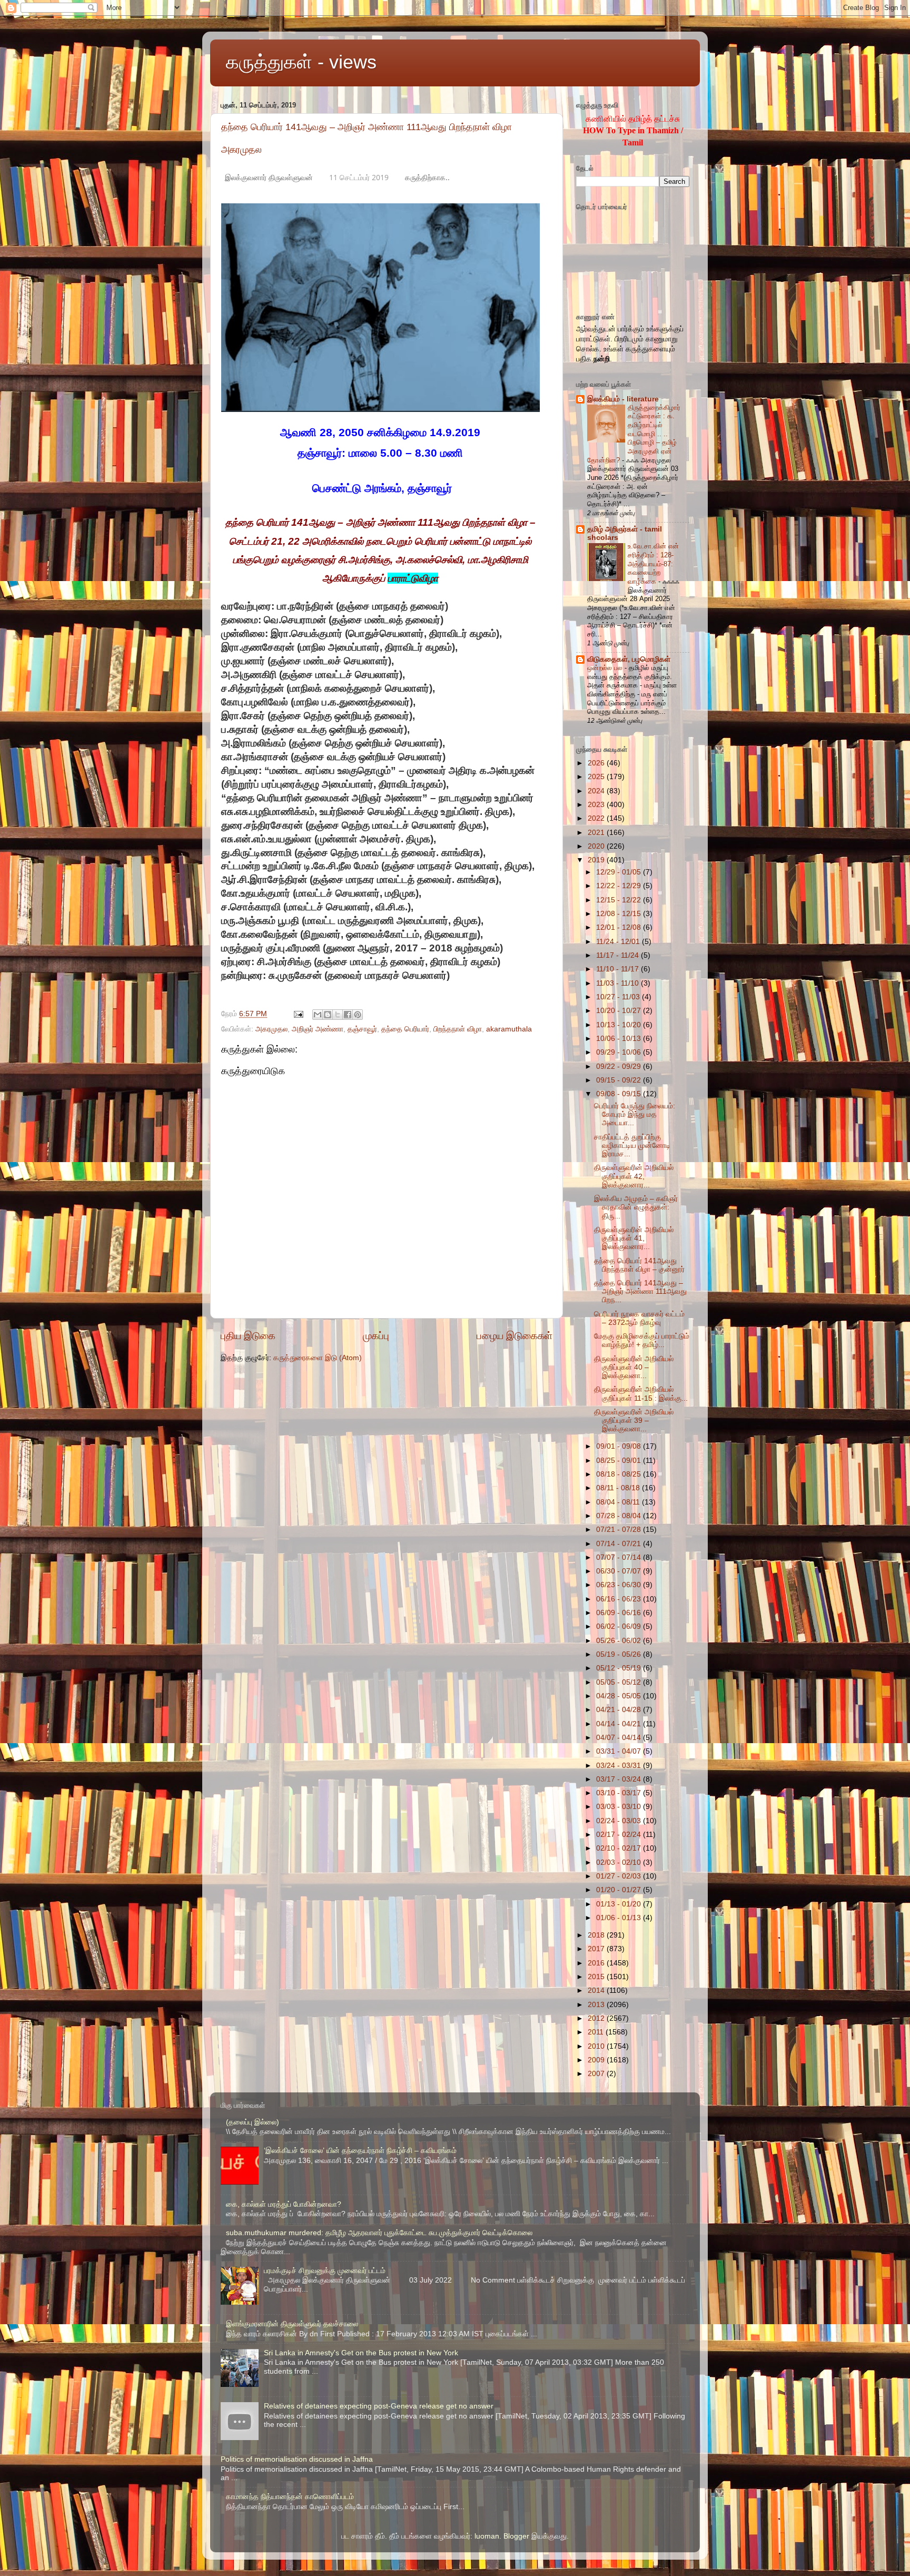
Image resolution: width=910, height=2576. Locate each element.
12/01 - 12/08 (620, 927)
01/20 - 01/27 (620, 1890)
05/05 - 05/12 (620, 1682)
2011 (597, 2032)
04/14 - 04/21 (620, 1724)
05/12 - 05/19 (620, 1668)
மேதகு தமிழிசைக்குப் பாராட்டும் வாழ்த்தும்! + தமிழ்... (642, 1340)
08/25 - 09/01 (620, 1461)
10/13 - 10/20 (620, 1025)
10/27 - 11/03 (619, 997)
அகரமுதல (241, 150)
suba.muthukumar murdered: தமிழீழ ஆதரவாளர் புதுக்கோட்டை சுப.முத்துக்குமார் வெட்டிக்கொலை (379, 2233)
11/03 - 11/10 (619, 983)
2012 (597, 2018)
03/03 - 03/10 (620, 1807)
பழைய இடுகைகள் (515, 1336)
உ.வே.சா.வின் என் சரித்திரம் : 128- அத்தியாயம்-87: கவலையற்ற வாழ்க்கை (653, 564)
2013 (597, 2005)
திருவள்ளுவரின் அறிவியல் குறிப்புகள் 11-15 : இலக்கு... (641, 1394)
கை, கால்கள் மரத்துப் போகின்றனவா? (284, 2204)
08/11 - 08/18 (619, 1488)
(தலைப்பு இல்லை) (253, 2122)
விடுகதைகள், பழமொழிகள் (629, 659)
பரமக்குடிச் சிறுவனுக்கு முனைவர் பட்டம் (325, 2271)
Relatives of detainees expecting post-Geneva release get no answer (379, 2406)
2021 (597, 833)
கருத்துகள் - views (301, 62)
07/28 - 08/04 (620, 1516)
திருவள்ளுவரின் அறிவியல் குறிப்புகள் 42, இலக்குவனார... (634, 1176)
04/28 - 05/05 (620, 1696)
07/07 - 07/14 (620, 1557)
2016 (597, 1963)
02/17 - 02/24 (620, 1835)
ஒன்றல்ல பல (606, 668)
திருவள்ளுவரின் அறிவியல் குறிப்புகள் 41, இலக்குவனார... (634, 1238)
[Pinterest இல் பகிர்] (358, 1015)
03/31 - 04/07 (620, 1751)
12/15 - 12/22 (620, 900)
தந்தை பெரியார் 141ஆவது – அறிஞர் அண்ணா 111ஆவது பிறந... (640, 1291)
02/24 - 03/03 (620, 1821)
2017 (597, 1949)
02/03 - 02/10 (620, 1862)
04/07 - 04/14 (620, 1738)
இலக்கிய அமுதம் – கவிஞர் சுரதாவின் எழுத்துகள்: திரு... (636, 1207)
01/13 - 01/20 (620, 1904)
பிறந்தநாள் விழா (458, 1029)
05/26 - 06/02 (620, 1641)
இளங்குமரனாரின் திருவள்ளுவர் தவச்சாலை (292, 2324)
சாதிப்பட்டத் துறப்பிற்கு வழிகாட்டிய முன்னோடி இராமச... (632, 1146)
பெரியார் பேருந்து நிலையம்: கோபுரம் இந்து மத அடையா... (635, 1114)
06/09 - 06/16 (620, 1613)
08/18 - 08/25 (620, 1474)
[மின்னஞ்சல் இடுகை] (298, 1014)
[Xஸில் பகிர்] (338, 1015)
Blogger (516, 2536)
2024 (597, 791)
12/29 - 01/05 (620, 872)
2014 (597, 1990)
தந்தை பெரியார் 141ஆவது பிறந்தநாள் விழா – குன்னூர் (639, 1265)
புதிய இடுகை (248, 1336)
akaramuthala (509, 1029)
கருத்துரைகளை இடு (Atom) (318, 1358)
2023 (597, 805)
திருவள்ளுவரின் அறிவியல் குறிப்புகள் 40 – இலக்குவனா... (634, 1367)
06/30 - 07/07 (620, 1571)
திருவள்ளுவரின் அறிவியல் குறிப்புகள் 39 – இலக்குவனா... (634, 1420)
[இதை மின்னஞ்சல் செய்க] (318, 1015)
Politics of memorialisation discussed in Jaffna (297, 2459)
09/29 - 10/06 (620, 1052)
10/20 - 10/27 (620, 1011)
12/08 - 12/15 (620, 914)
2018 (597, 1935)
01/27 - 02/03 (620, 1876)
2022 (597, 818)
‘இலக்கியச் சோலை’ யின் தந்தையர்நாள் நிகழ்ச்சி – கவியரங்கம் (360, 2151)
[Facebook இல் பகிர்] (348, 1015)
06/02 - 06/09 (620, 1626)
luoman (487, 2536)
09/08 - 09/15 (620, 1094)
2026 (597, 763)
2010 (597, 2046)
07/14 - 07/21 (620, 1544)
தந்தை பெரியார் (405, 1029)
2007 (597, 2074)
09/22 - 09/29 (620, 1066)
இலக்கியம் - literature (623, 399)
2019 (597, 860)
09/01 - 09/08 (620, 1446)
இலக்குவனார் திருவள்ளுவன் (269, 177)
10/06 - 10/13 (620, 1039)
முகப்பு (376, 1336)
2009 (597, 2060)
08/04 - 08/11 (619, 1502)
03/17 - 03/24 (620, 1779)
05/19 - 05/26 (620, 1654)
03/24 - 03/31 (620, 1766)
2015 (597, 1977)
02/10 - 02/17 (620, 1848)
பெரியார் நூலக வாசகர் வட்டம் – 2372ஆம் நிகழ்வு (639, 1318)
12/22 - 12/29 (620, 886)
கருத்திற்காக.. (427, 177)
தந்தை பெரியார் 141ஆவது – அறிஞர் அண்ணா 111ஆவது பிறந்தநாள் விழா (367, 127)
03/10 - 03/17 (620, 1793)
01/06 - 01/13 (620, 1918)
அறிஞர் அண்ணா (318, 1029)
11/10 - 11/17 (619, 969)
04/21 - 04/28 (620, 1710)
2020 (597, 846)
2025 (597, 777)
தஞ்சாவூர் (362, 1029)
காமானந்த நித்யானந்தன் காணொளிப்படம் (290, 2497)
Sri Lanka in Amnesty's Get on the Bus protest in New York (361, 2353)
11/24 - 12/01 (619, 942)
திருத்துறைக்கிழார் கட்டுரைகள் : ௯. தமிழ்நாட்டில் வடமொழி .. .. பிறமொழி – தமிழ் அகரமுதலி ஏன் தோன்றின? (634, 434)
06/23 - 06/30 (620, 1585)
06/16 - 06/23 (620, 1599)
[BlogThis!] (328, 1015)
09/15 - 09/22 (620, 1080)
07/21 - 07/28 (620, 1530)
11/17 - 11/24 (619, 955)
